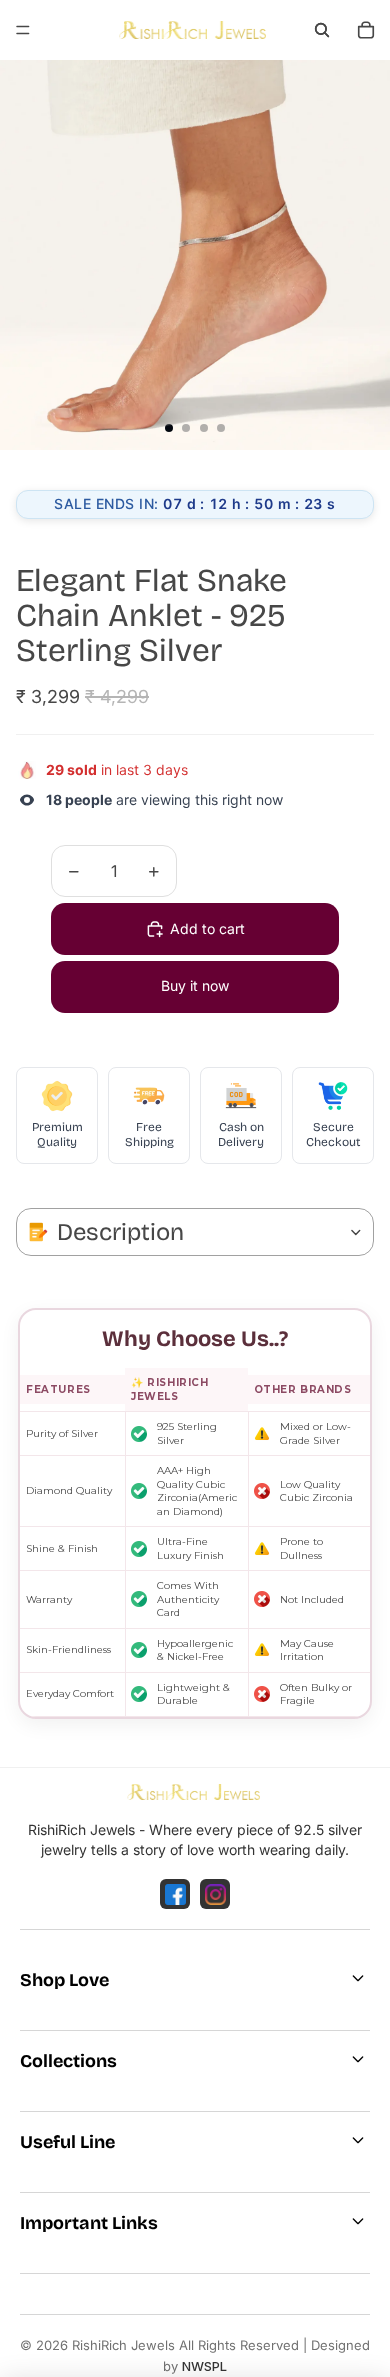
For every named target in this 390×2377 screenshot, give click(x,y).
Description (120, 1232)
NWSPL (204, 2366)
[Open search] (322, 30)
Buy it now (195, 985)
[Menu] (23, 30)
